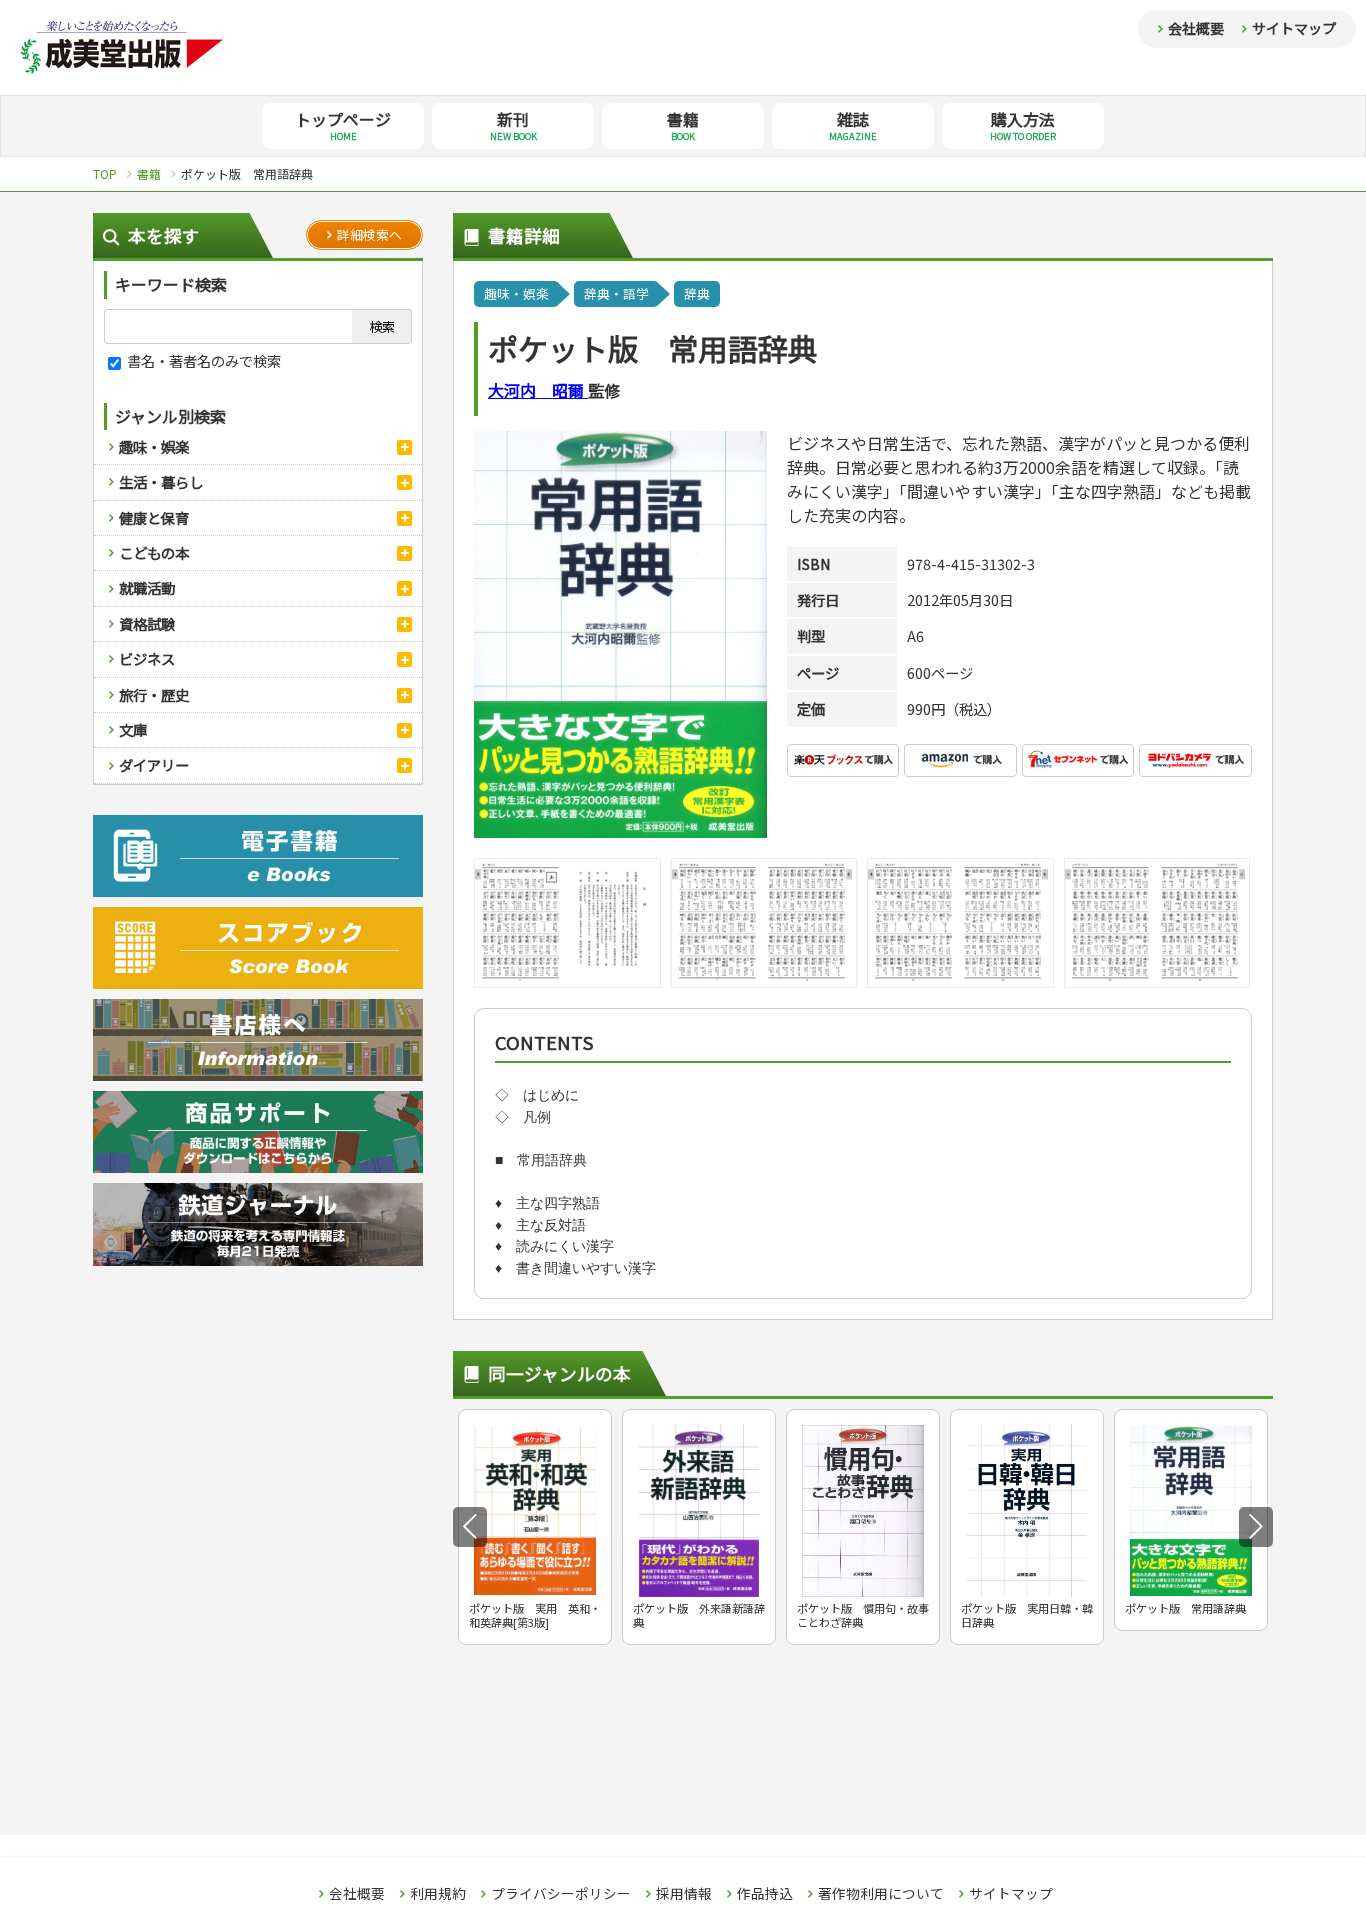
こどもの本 (154, 552)
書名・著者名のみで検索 (202, 360)
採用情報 (684, 1894)
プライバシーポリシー (561, 1894)
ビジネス (147, 658)
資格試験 (147, 623)
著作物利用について (881, 1894)
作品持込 (765, 1894)
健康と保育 (154, 517)
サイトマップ (1294, 28)
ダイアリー (154, 764)
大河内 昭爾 (538, 390)
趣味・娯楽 (154, 446)
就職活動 (147, 587)
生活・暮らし (161, 481)
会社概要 (1196, 28)
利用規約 (438, 1894)
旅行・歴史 (154, 694)
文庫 (133, 729)
